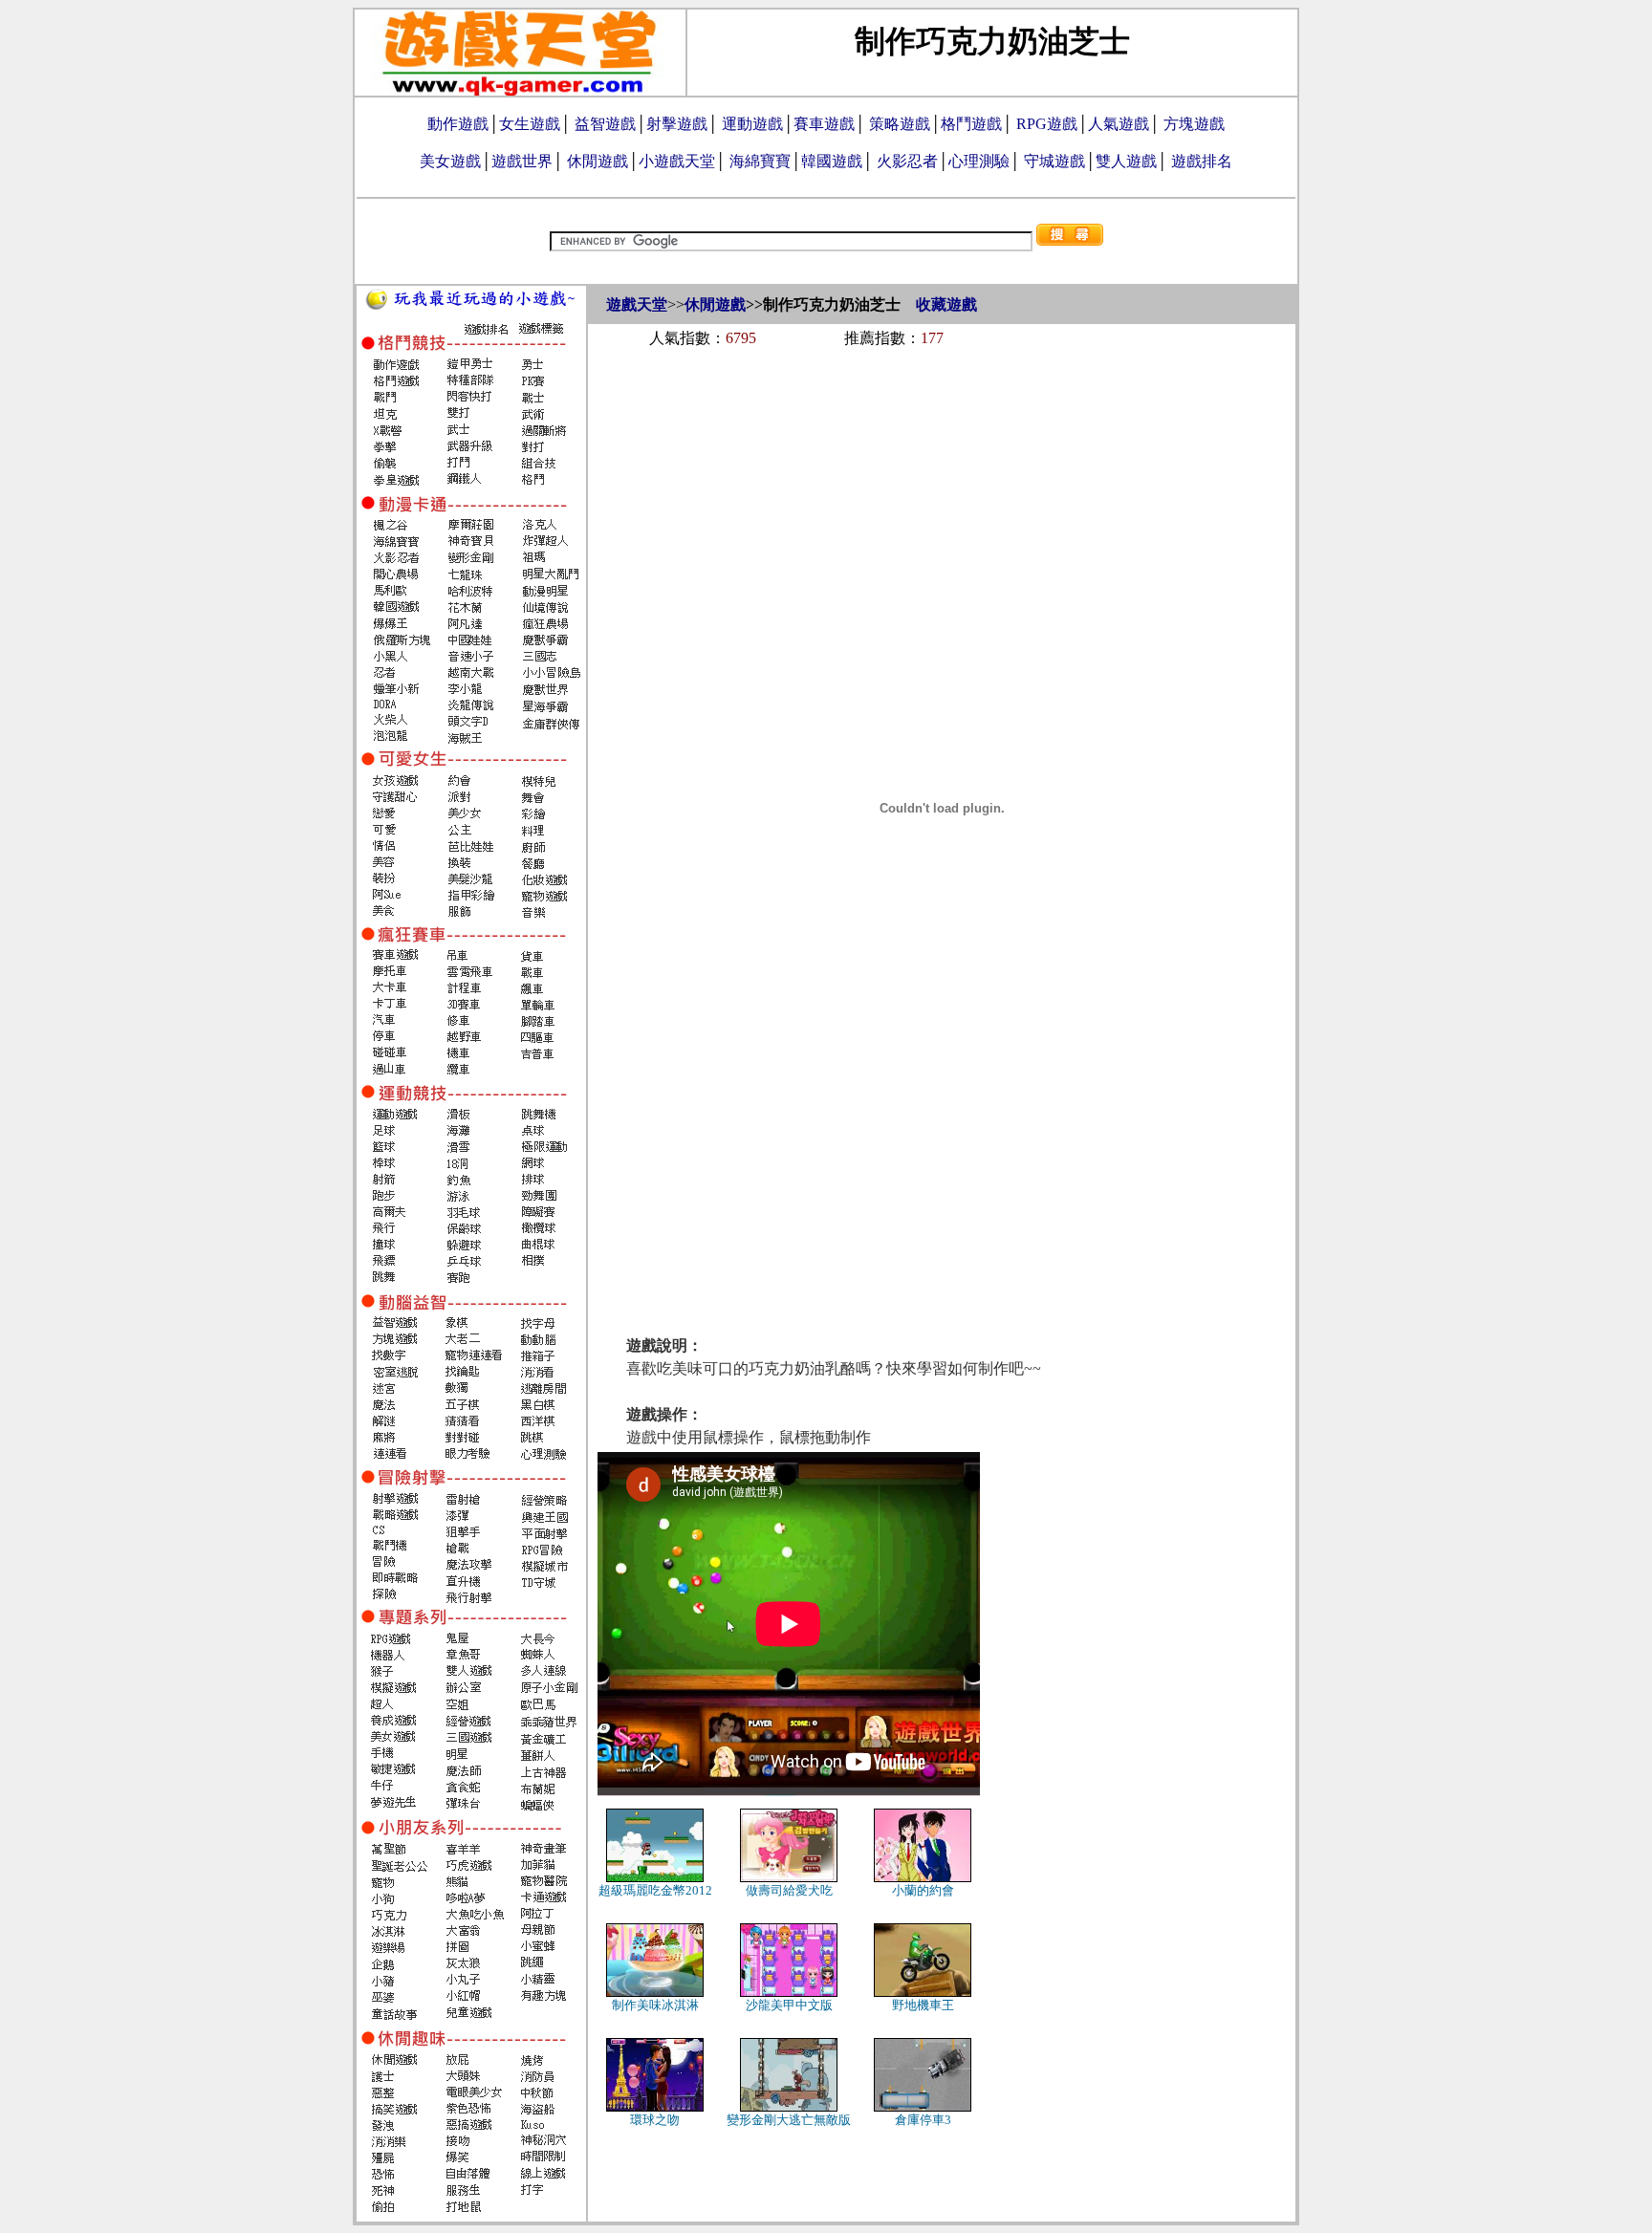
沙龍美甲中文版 (789, 2005)
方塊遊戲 (1194, 124)
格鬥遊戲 (971, 124)
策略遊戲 (900, 124)
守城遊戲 (1054, 161)
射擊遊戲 (677, 124)
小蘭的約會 (923, 1890)
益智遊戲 (605, 124)
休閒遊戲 (598, 161)
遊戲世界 (522, 161)
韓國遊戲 (832, 161)
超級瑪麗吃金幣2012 (655, 1890)
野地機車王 (923, 2005)
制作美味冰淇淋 (655, 2005)
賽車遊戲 (824, 124)
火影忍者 (907, 161)
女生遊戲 (530, 124)
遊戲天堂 (637, 304)
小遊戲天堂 (677, 161)
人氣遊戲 (1119, 124)
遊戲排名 (1202, 161)
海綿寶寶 (760, 161)
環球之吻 (655, 2120)
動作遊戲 (458, 124)
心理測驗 (979, 161)
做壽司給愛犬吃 (789, 1890)
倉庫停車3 (923, 2120)
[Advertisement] (942, 413)
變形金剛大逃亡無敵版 (789, 2120)
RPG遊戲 (1047, 124)
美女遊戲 (450, 161)
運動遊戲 (752, 124)
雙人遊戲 (1126, 161)
